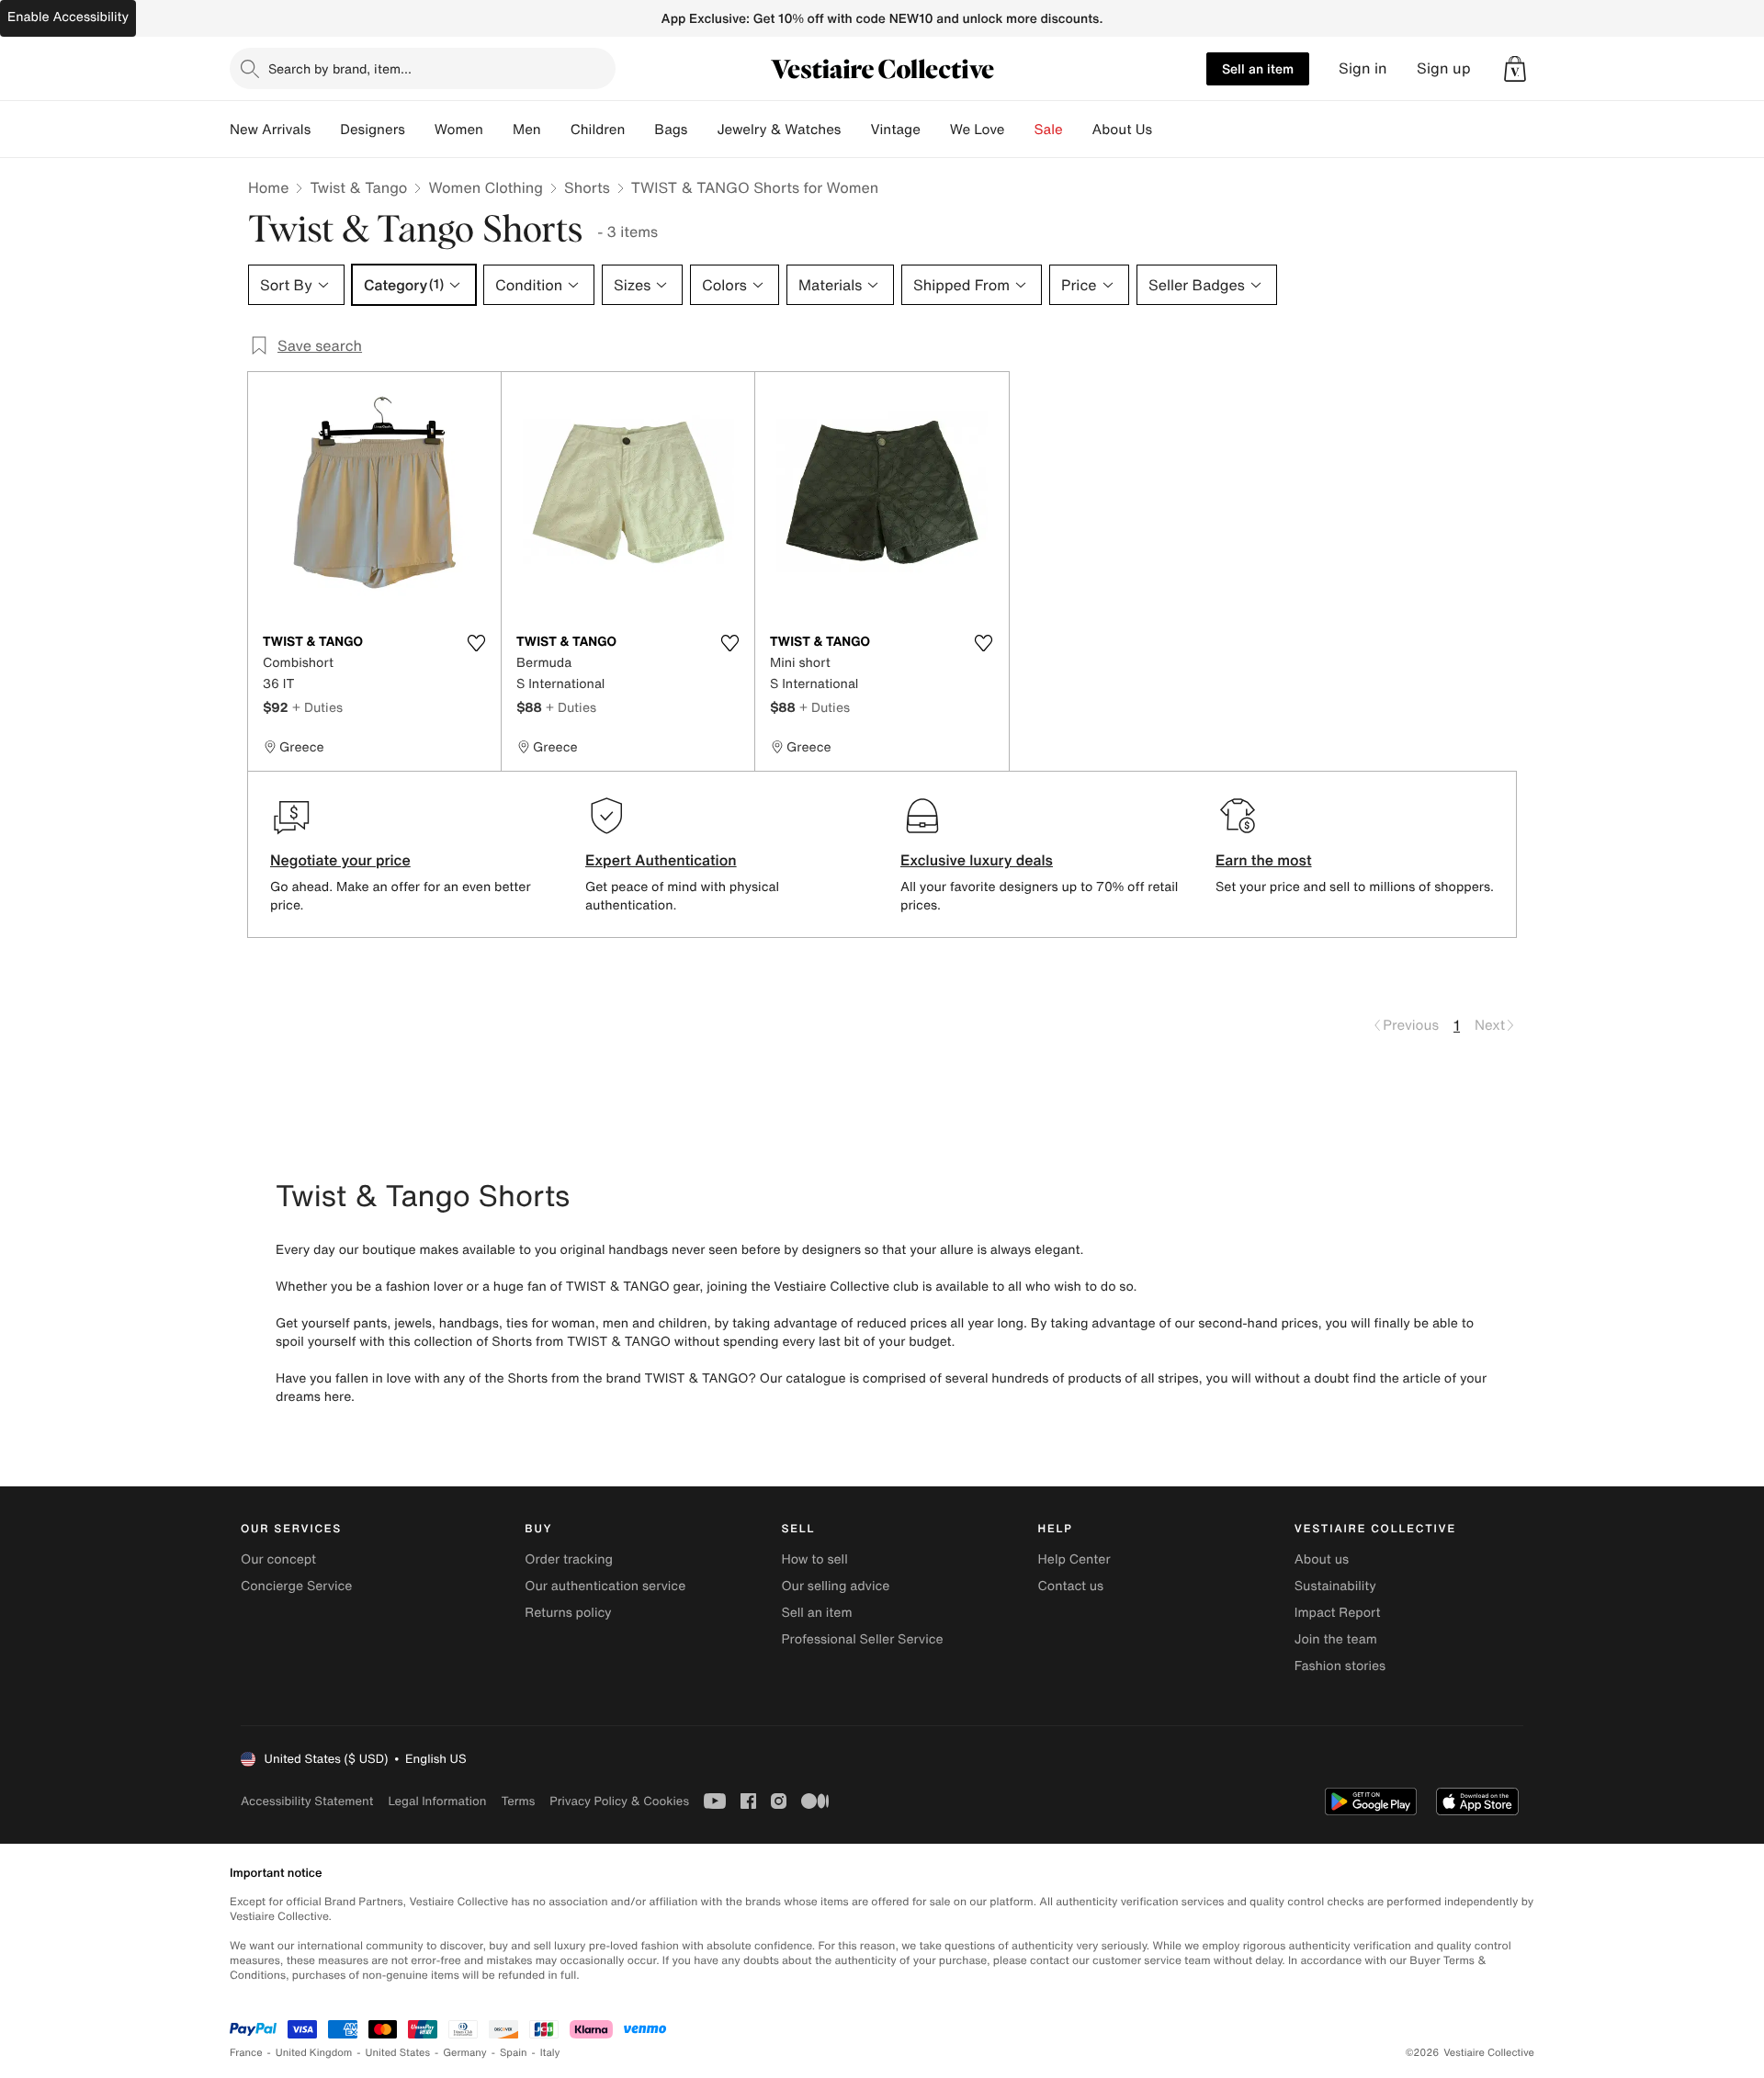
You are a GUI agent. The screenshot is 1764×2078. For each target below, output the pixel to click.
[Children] (639, 130)
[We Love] (1020, 130)
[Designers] (420, 130)
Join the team (1336, 1639)
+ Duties (317, 707)
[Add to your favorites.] (476, 643)
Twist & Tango (358, 187)
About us (1322, 1559)
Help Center (1074, 1559)
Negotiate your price (340, 860)
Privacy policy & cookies (619, 1801)
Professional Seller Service (862, 1639)
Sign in (1363, 68)
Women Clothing (486, 187)
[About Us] (1167, 130)
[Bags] (702, 130)
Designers (373, 130)
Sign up (1444, 68)
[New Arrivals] (325, 130)
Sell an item (1258, 68)
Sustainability (1335, 1586)
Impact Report (1338, 1613)
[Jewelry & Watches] (855, 130)
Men (527, 130)
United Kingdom (314, 2053)
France (246, 2053)
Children (598, 130)
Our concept (278, 1559)
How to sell (814, 1559)
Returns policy (568, 1613)
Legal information (437, 1801)
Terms (518, 1801)
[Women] (498, 130)
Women (459, 130)
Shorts (587, 187)
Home (268, 187)
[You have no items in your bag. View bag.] (1515, 69)
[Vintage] (935, 130)
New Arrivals (270, 130)
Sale (1049, 130)
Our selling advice (835, 1586)
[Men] (556, 130)
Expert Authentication (661, 860)
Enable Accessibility (68, 17)
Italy (550, 2053)
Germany (465, 2053)
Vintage (895, 130)
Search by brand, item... (340, 68)
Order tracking (569, 1559)
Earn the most (1264, 860)
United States (398, 2053)
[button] (1515, 69)
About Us (1122, 130)
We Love (978, 130)
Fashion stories (1340, 1666)
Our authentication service (605, 1586)
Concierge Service (296, 1586)
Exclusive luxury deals (977, 860)
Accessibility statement (307, 1801)
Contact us (1071, 1586)
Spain (514, 2053)
